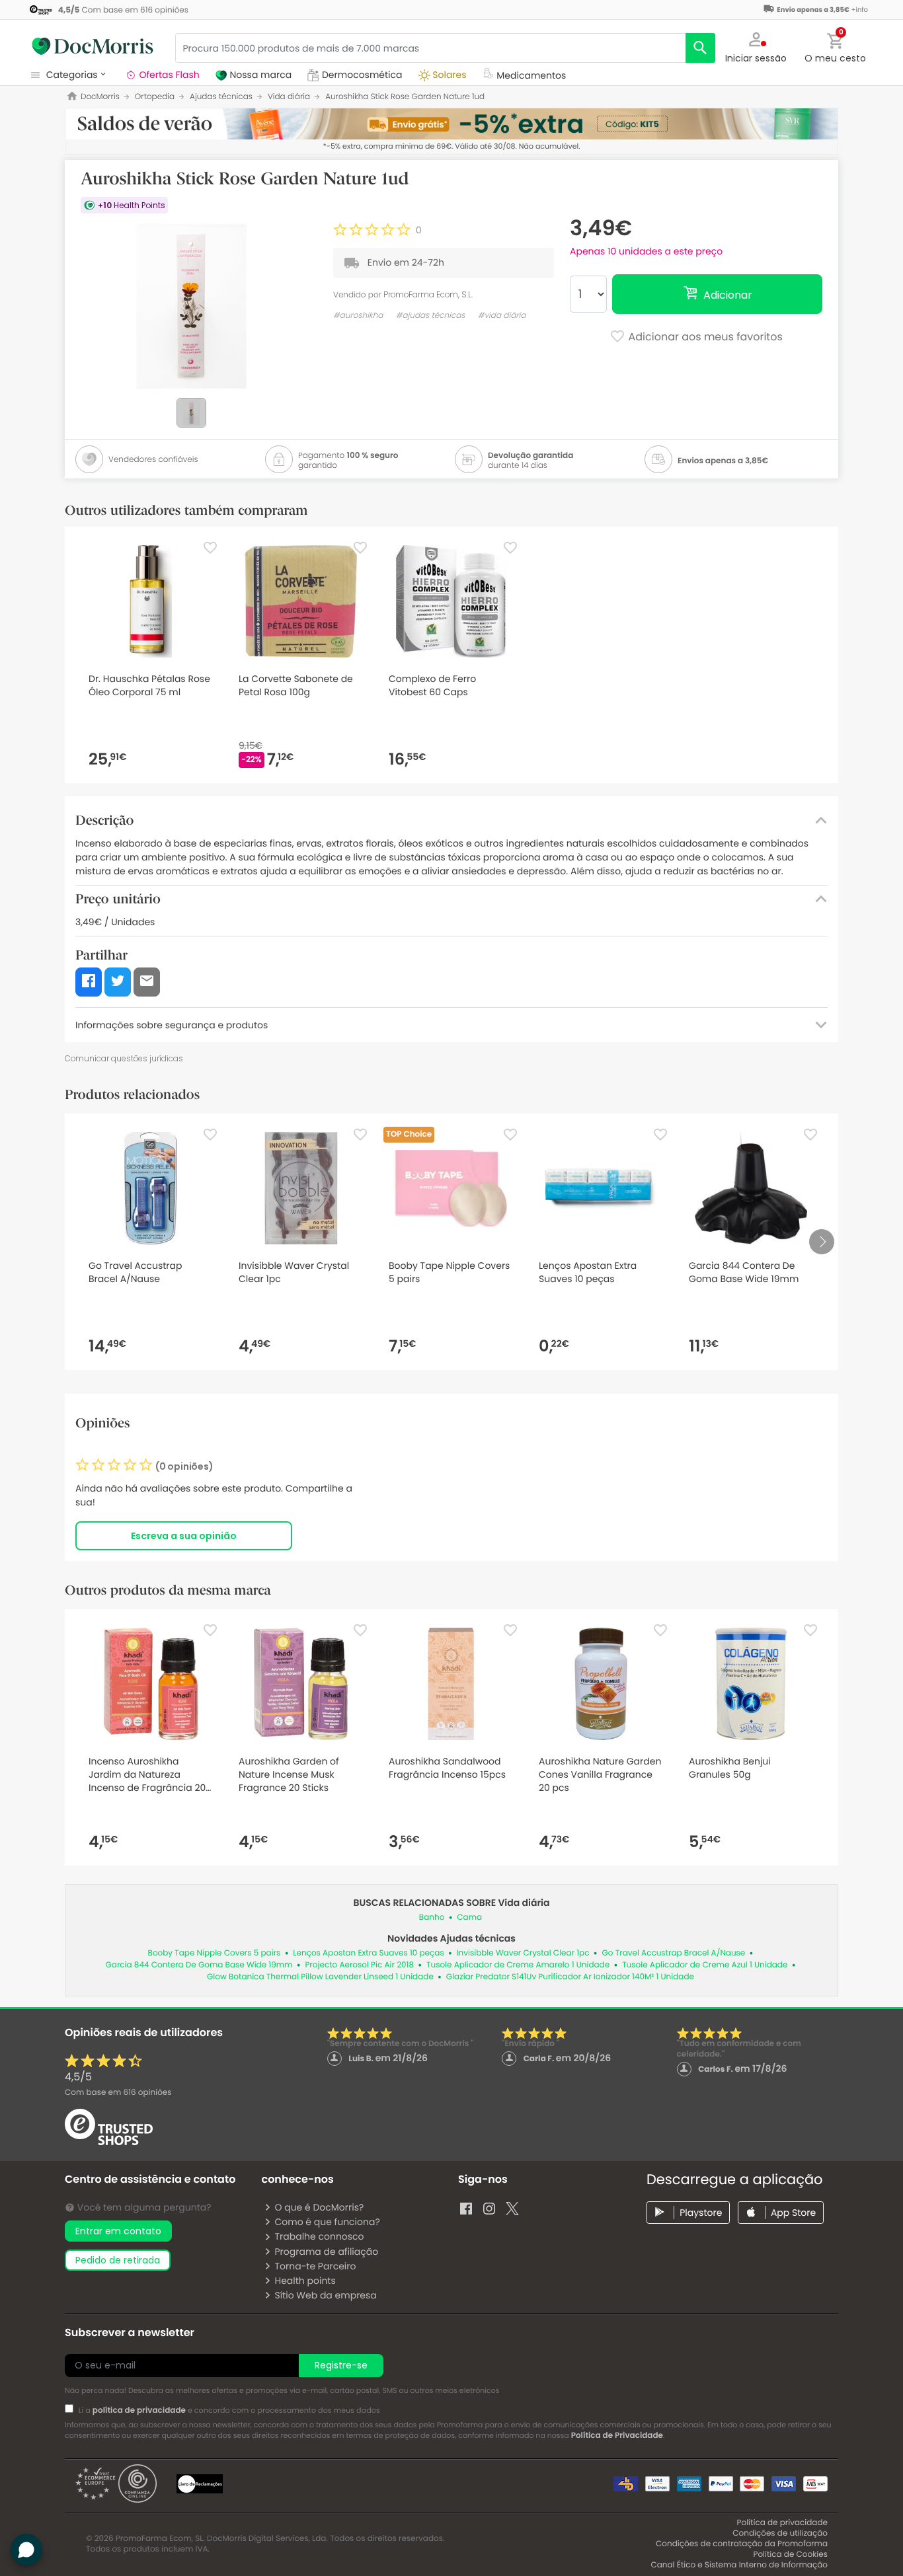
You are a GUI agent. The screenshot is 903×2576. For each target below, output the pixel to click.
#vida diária (502, 316)
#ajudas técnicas (431, 316)
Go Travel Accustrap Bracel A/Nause (674, 1953)
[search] (700, 48)
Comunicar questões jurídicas (124, 1058)
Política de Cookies (790, 2555)
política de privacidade (139, 2410)
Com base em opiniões (118, 2093)
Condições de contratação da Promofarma (742, 2544)
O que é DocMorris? (319, 2207)
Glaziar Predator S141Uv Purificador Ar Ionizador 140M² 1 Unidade (570, 1977)
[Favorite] (210, 548)
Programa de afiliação (326, 2252)
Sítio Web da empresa (325, 2295)
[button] (756, 46)
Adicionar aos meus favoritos (704, 337)
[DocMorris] (93, 46)
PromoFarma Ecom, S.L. (428, 294)
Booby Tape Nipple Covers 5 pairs (215, 1953)
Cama (469, 1917)
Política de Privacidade (617, 2436)
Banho (432, 1917)
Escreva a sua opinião (184, 1536)
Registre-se (341, 2365)
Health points (305, 2281)
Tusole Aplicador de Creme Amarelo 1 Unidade (518, 1965)
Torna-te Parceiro (315, 2266)
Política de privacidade (782, 2523)
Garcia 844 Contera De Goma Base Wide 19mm (199, 1965)
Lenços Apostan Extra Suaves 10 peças (368, 1953)
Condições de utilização (780, 2533)
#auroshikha (358, 316)
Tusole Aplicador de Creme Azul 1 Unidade (705, 1965)
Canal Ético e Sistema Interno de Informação (739, 2565)
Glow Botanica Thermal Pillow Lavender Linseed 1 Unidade (320, 1977)
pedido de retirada (118, 2260)
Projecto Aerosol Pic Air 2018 (359, 1965)
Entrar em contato (118, 2231)
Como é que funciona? (327, 2222)
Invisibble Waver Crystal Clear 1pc (523, 1953)
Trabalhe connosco (319, 2236)
